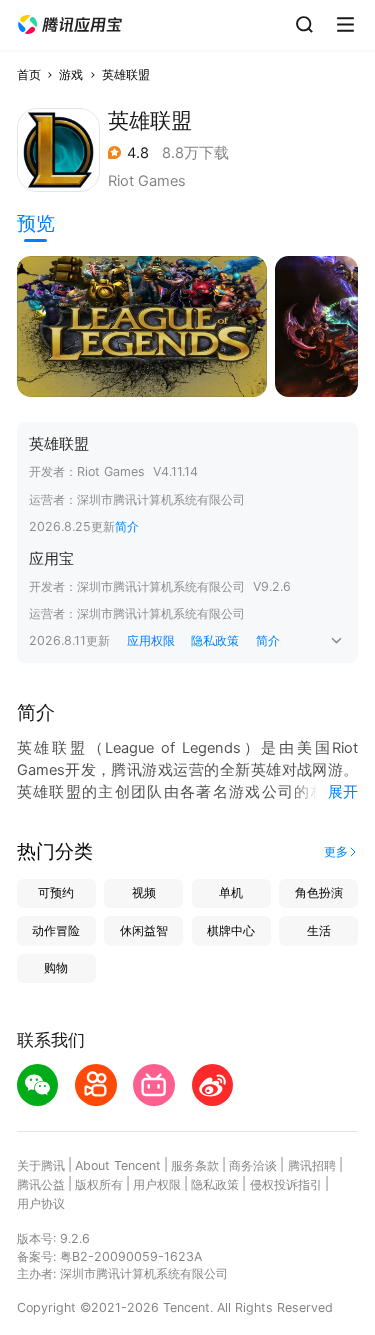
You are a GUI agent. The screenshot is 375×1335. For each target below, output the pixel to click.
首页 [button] (29, 74)
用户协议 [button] (41, 1203)
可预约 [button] (56, 892)
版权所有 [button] (99, 1184)
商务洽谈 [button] (253, 1165)
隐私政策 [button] (215, 640)
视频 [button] (144, 892)
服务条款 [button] (195, 1165)
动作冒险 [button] (56, 930)
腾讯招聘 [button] (312, 1165)
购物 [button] (56, 967)
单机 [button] (231, 892)
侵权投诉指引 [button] (286, 1184)
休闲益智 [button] (144, 930)
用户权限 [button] (157, 1184)
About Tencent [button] (118, 1165)
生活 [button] (319, 930)
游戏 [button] (71, 74)
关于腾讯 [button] (41, 1165)
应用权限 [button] (151, 640)
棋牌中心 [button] (231, 930)
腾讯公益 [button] (41, 1184)
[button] (70, 25)
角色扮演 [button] (319, 892)
